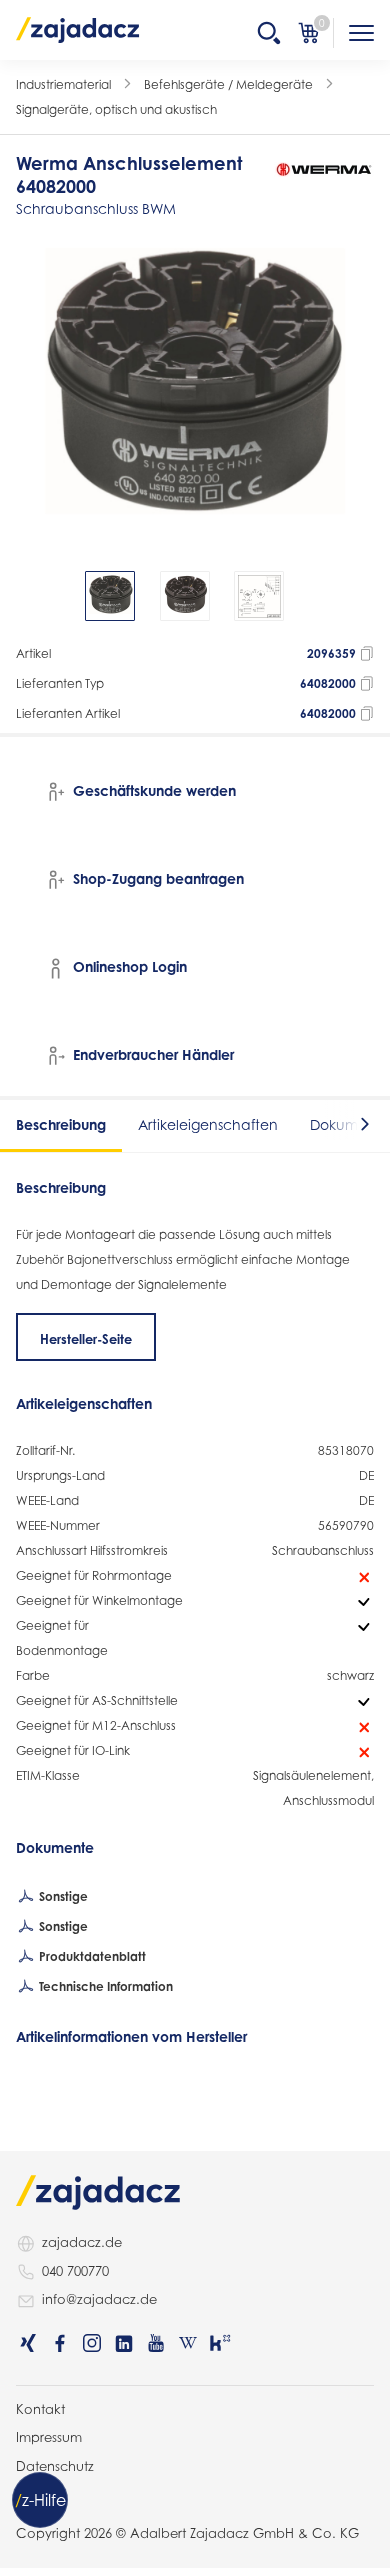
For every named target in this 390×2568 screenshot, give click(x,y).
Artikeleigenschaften (208, 1124)
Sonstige (62, 1896)
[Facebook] (60, 2343)
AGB (30, 2494)
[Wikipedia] (188, 2343)
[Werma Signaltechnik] (324, 169)
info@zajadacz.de (99, 2299)
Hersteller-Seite (86, 1339)
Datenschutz (55, 2466)
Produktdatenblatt (91, 1956)
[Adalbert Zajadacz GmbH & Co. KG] (78, 29)
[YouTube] (156, 2343)
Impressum (49, 2437)
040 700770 (75, 2271)
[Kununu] (220, 2343)
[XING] (28, 2343)
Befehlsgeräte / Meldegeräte (228, 84)
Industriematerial (63, 84)
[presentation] (30, 596)
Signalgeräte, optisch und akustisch (116, 109)
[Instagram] (92, 2343)
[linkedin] (124, 2343)
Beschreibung (61, 1124)
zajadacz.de (82, 2242)
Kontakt (40, 2409)
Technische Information (104, 1986)
